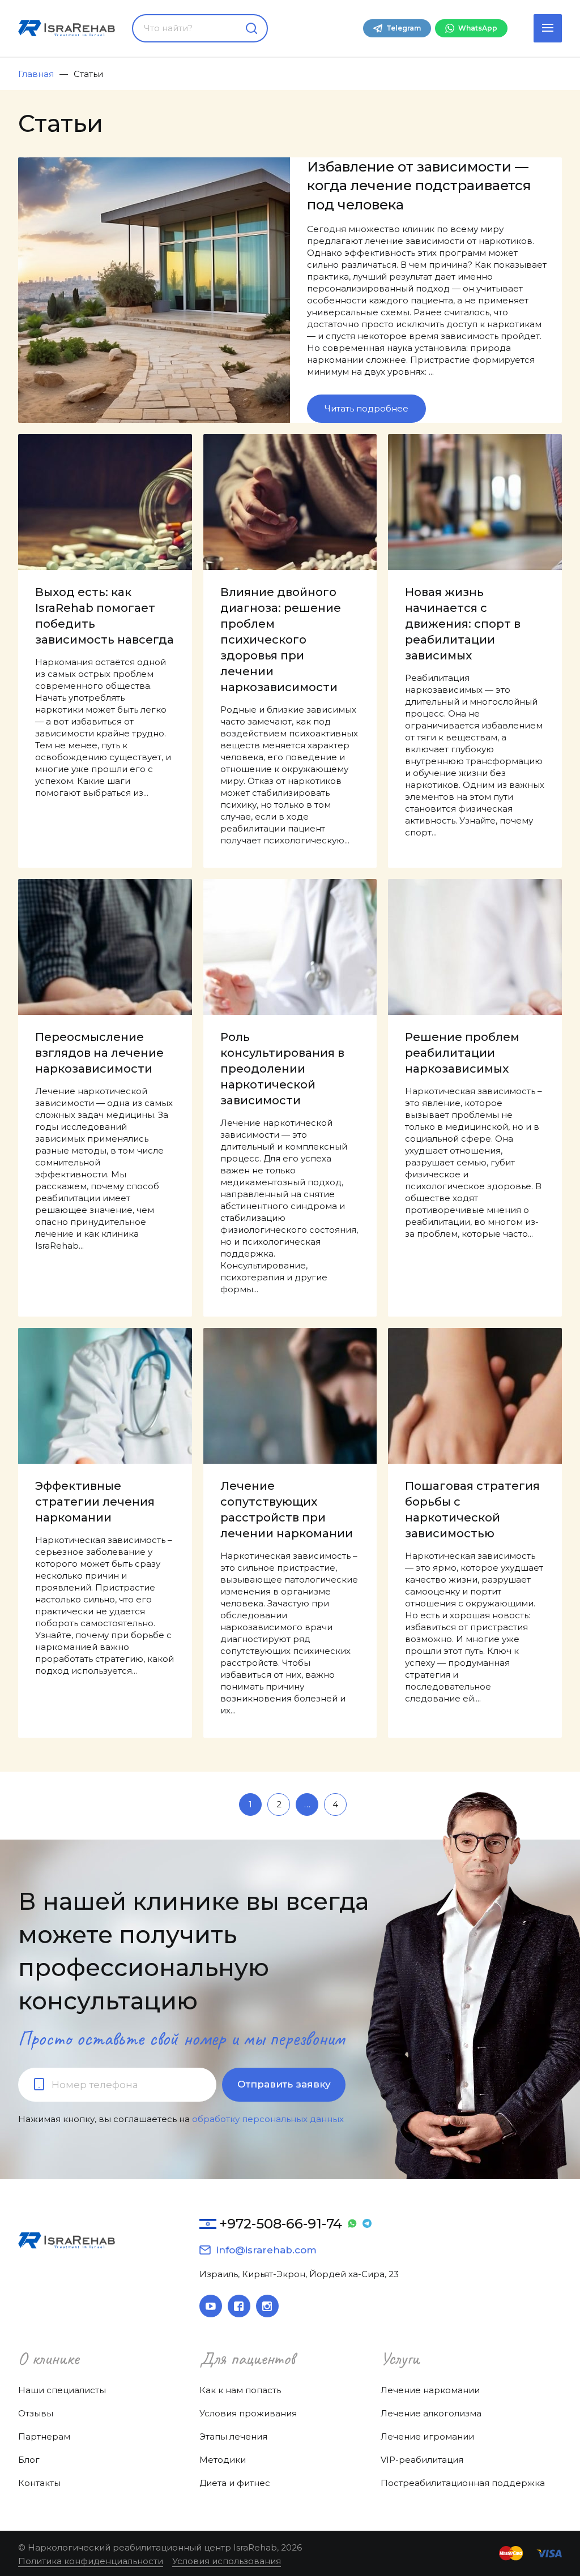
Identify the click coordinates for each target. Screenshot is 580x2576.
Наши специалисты (62, 2390)
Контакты (39, 2483)
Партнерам (44, 2436)
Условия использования (227, 2561)
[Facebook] (239, 2306)
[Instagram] (267, 2306)
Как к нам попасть (240, 2390)
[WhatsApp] (352, 2224)
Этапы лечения (233, 2436)
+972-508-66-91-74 (281, 2224)
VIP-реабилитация (422, 2460)
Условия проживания (248, 2413)
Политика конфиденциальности (91, 2561)
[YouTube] (211, 2306)
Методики (223, 2460)
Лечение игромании (427, 2436)
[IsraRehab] (67, 28)
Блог (29, 2460)
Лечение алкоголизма (431, 2413)
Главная (36, 74)
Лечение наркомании (430, 2390)
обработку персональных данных (268, 2119)
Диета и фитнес (235, 2483)
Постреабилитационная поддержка (463, 2483)
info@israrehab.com (266, 2250)
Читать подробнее (366, 408)
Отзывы (36, 2413)
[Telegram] (367, 2224)
